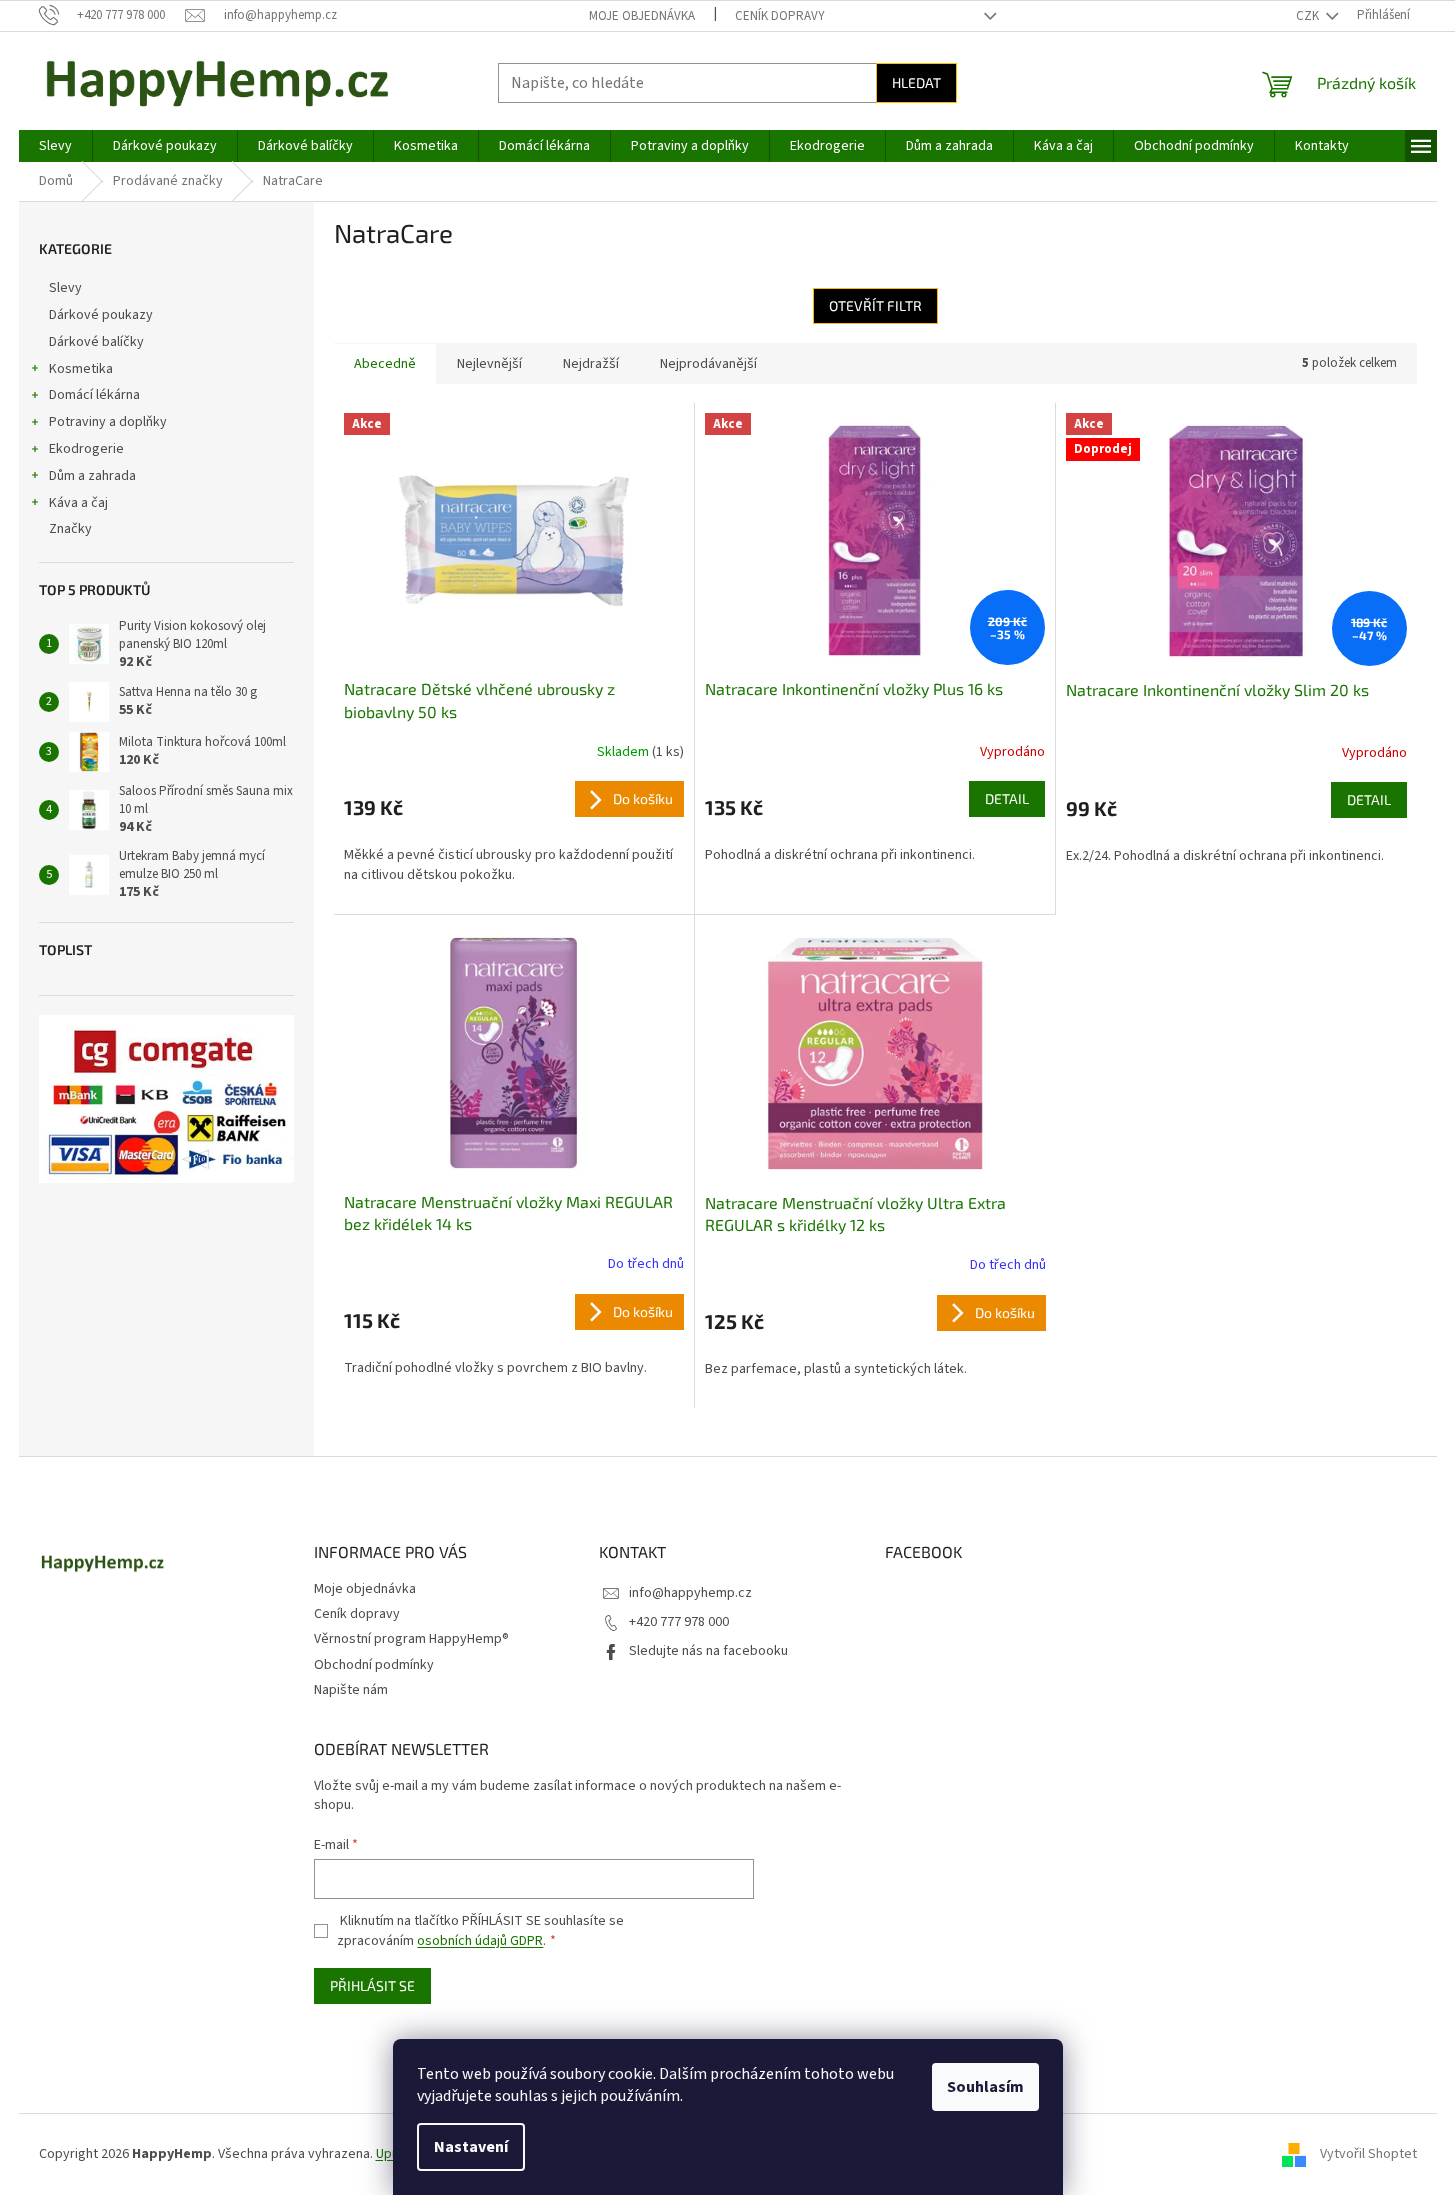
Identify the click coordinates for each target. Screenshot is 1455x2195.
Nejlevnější (489, 364)
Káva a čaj (78, 503)
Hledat (916, 82)
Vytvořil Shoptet (1368, 2154)
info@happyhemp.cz (690, 1593)
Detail (1007, 798)
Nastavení (471, 2147)
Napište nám (351, 1690)
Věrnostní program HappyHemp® (411, 1639)
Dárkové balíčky (96, 342)
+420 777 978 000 (679, 1622)
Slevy (65, 288)
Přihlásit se (372, 1985)
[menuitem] (55, 146)
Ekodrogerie (86, 449)
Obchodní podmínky (374, 1665)
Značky (70, 529)
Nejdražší (591, 364)
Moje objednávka (642, 16)
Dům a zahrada (92, 476)
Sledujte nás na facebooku (708, 1651)
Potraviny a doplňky (108, 422)
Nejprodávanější (708, 364)
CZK (1309, 16)
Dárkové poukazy (101, 315)
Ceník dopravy (780, 16)
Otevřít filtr (875, 305)
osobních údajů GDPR (480, 1941)
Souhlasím (985, 2087)
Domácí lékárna (94, 395)
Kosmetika (81, 369)
